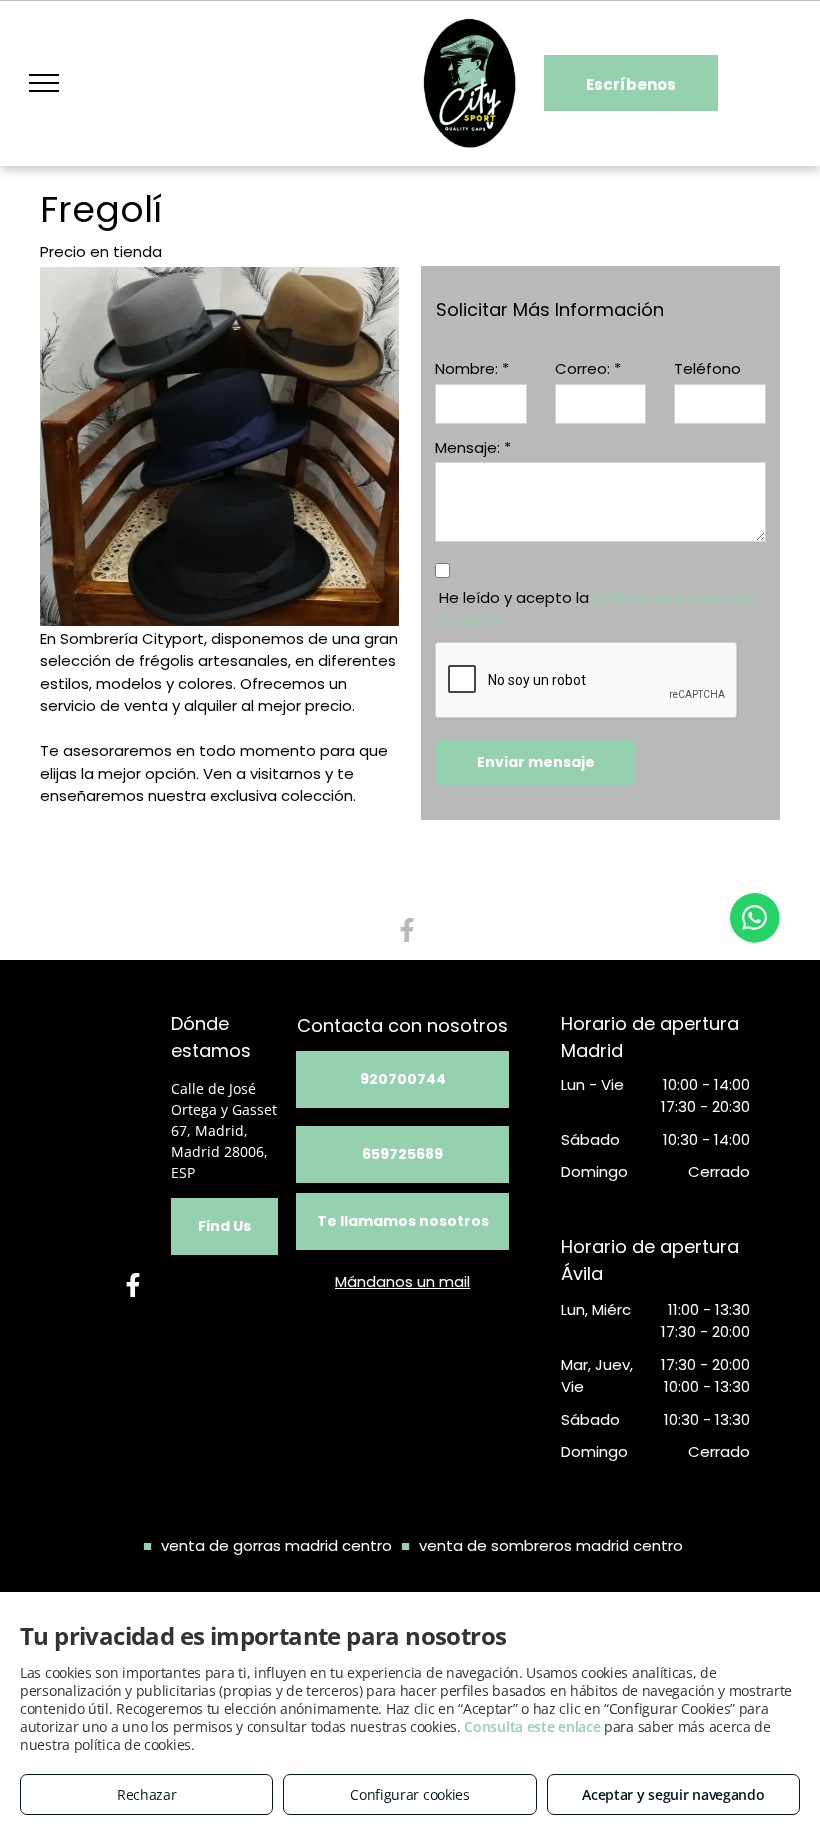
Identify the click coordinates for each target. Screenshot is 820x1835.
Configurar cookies (410, 1794)
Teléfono (707, 368)
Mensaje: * (473, 447)
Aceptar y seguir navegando (673, 1794)
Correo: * (588, 368)
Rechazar (147, 1794)
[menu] (44, 83)
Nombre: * (472, 368)
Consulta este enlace (532, 1726)
